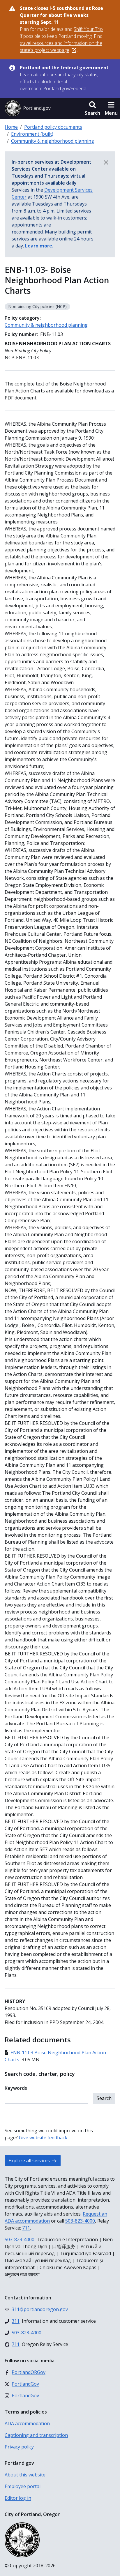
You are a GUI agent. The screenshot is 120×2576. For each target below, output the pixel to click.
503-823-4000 (80, 2221)
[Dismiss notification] (106, 162)
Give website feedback (43, 2138)
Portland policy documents (53, 127)
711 (26, 2228)
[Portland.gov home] (28, 108)
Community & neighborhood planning (53, 141)
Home (11, 127)
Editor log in (18, 2498)
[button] (92, 108)
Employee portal (23, 2486)
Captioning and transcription (36, 2435)
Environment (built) (32, 134)
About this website (25, 2475)
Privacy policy (19, 2447)
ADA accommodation (27, 2423)
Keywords (16, 2088)
